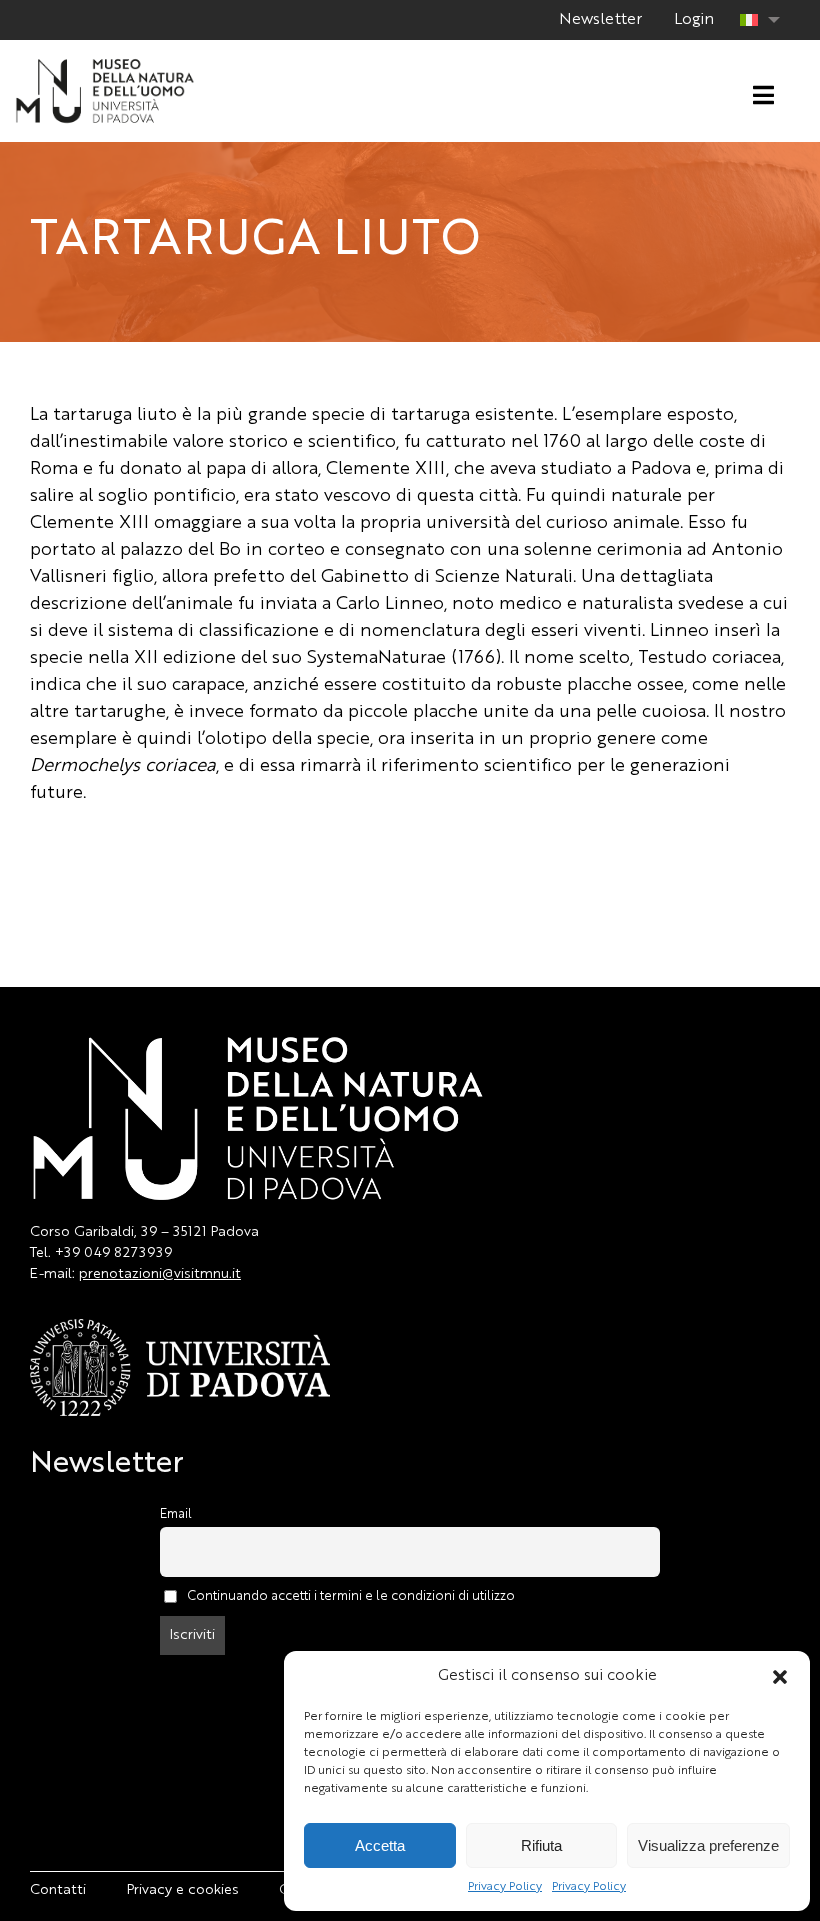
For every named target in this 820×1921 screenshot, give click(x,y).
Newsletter (600, 20)
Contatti (58, 1890)
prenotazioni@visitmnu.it (160, 1274)
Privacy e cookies (183, 1890)
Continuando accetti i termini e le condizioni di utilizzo (351, 1595)
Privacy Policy (505, 1887)
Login (694, 20)
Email (176, 1514)
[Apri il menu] (763, 96)
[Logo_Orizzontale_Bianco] (105, 65)
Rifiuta (541, 1845)
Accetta (380, 1845)
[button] (780, 1677)
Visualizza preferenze (708, 1845)
